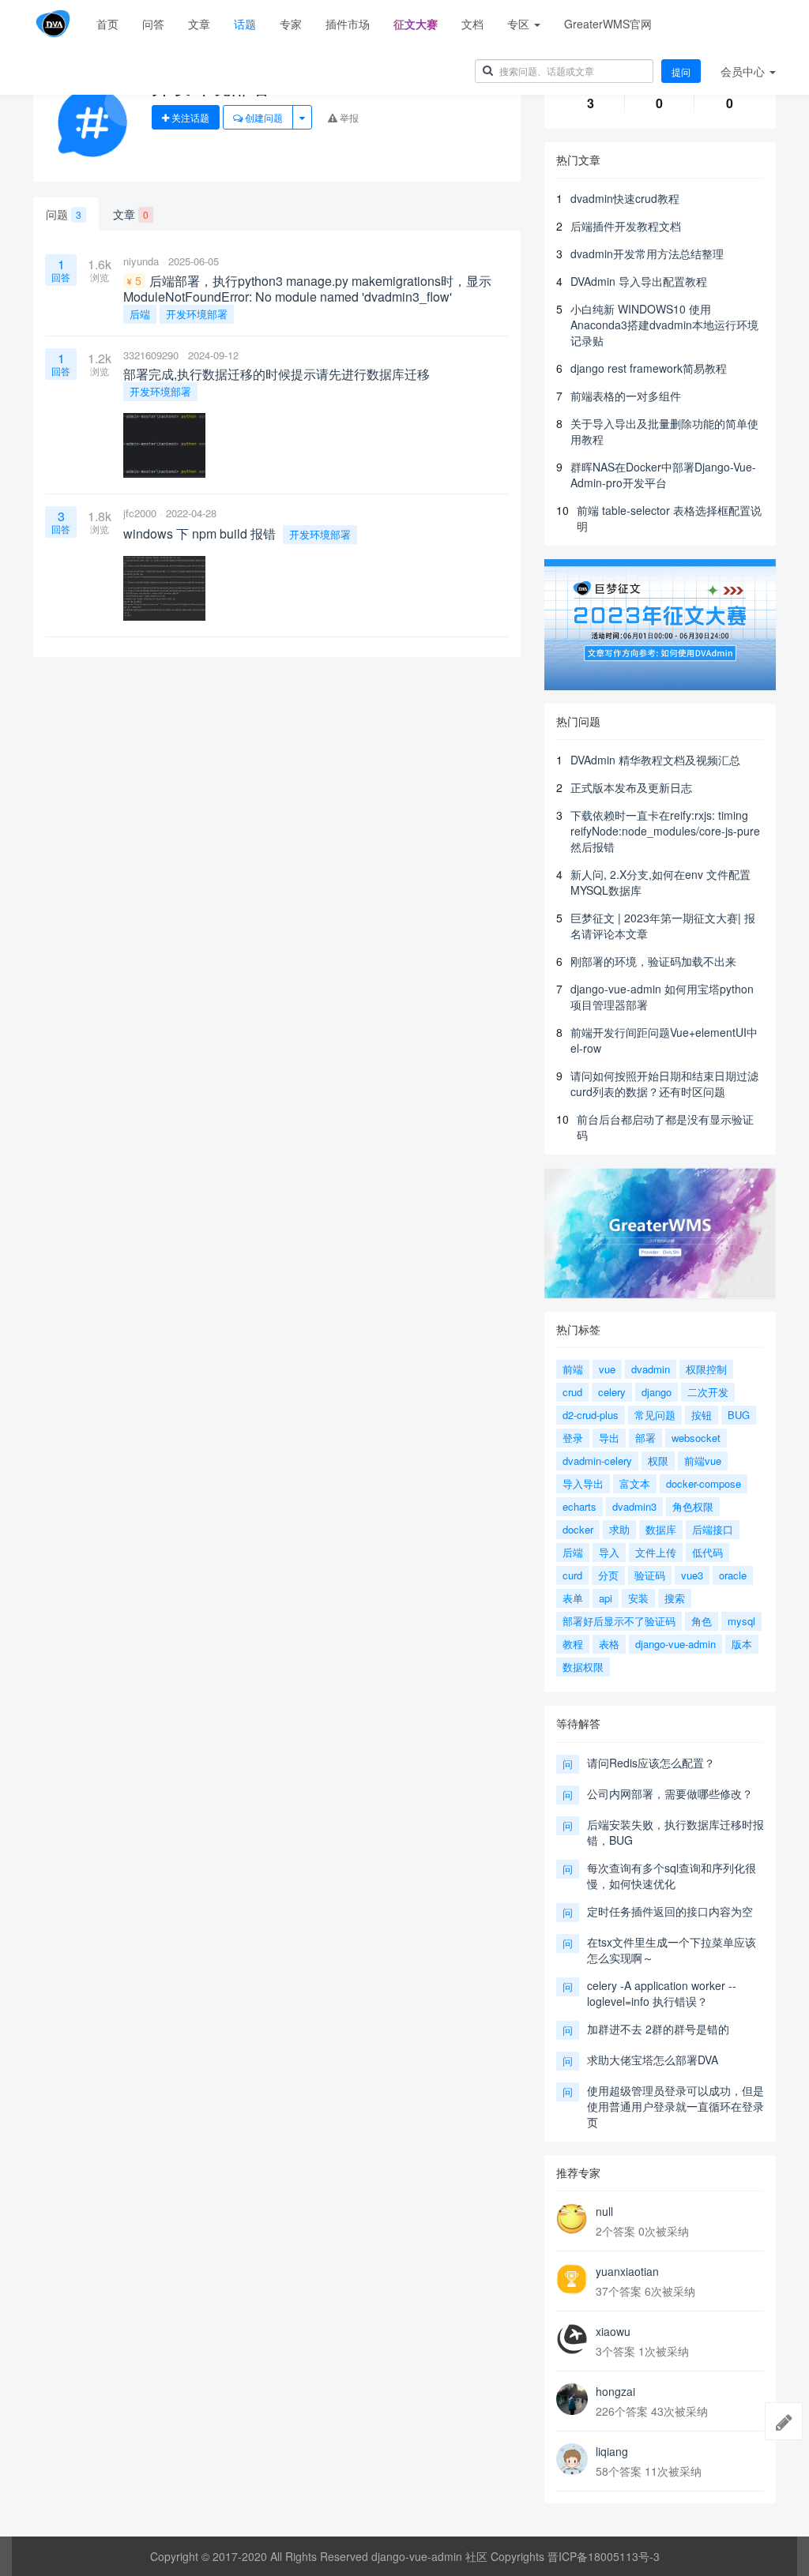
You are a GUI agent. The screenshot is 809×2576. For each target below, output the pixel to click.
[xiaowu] (572, 2339)
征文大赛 (416, 24)
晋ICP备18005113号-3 (604, 2556)
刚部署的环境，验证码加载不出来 (653, 961)
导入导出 (583, 1483)
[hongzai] (572, 2399)
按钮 (702, 1415)
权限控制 (706, 1369)
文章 (199, 24)
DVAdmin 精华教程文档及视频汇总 (655, 760)
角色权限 (693, 1506)
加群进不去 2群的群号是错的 (658, 2029)
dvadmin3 (634, 1506)
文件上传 (656, 1552)
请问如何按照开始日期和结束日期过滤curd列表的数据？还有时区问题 (664, 1083)
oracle (733, 1575)
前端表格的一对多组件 (626, 396)
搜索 (675, 1598)
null (604, 2211)
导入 (609, 1552)
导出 (609, 1438)
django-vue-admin (675, 1644)
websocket (696, 1438)
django (657, 1392)
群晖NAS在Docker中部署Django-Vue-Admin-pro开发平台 (663, 475)
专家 (291, 24)
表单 (573, 1598)
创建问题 (263, 117)
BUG (739, 1415)
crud (572, 1392)
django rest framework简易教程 (649, 368)
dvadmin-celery (597, 1461)
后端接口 (713, 1529)
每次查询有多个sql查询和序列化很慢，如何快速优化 (672, 1876)
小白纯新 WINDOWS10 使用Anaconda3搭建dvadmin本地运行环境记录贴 (664, 325)
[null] (572, 2219)
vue (607, 1369)
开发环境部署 (197, 314)
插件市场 (348, 24)
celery (612, 1392)
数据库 (661, 1529)
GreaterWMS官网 (608, 24)
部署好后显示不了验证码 (619, 1621)
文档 (472, 24)
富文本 (635, 1483)
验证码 (650, 1575)
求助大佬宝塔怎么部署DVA (653, 2060)
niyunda (141, 261)
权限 (658, 1461)
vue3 (692, 1575)
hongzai (615, 2391)
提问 (681, 71)
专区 (520, 24)
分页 (608, 1575)
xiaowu (613, 2331)
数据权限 (583, 1667)
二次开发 (708, 1392)
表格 (609, 1644)
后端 (140, 314)
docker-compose (704, 1483)
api (606, 1598)
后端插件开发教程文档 (626, 226)
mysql (741, 1621)
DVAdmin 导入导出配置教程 (639, 281)
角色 (702, 1621)
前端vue (703, 1461)
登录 (573, 1438)
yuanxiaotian (627, 2271)
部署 (645, 1438)
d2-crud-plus (591, 1415)
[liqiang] (572, 2459)
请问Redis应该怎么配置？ (651, 1763)
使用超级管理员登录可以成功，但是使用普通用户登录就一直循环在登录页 (675, 2106)
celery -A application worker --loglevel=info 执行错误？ (662, 1993)
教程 (573, 1644)
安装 (638, 1598)
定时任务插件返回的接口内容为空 (670, 1911)
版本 (742, 1644)
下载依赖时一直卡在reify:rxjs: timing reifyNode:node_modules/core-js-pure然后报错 (665, 831)
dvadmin (651, 1369)
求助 (619, 1529)
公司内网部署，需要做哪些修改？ (670, 1793)
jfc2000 (140, 513)
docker (578, 1529)
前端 (573, 1369)
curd (572, 1575)
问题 (64, 214)
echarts (579, 1506)
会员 (743, 71)
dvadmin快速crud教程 (625, 198)
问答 (153, 24)
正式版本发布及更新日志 (631, 787)
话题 (245, 24)
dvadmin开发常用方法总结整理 (647, 253)
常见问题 (655, 1415)
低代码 (707, 1552)
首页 (107, 24)
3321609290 (151, 355)
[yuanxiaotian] (572, 2279)
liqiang (612, 2451)
